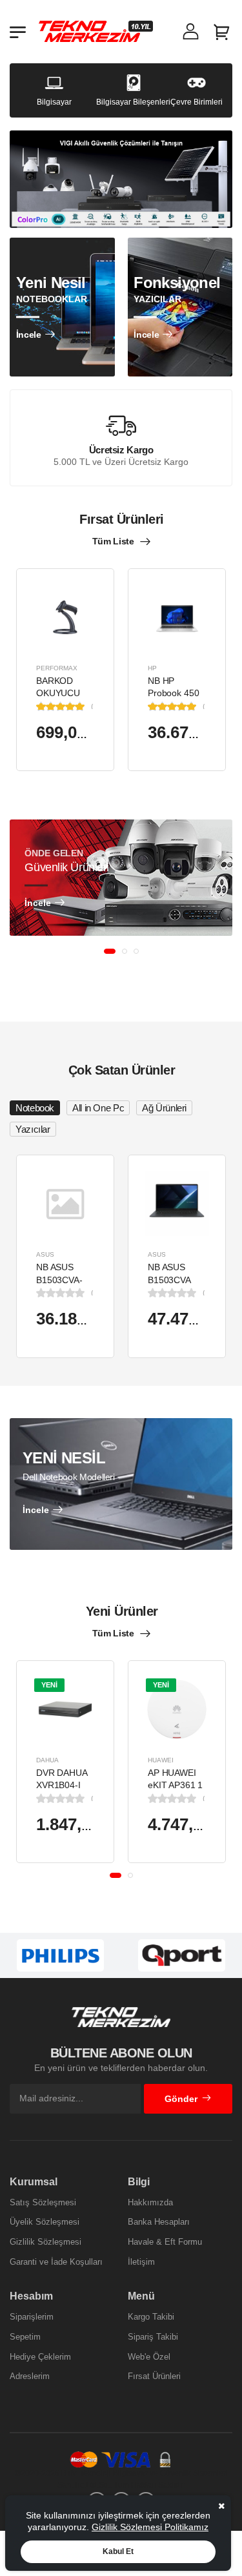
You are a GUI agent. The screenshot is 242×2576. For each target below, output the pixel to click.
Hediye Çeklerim (40, 2357)
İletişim (141, 2262)
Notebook (35, 1108)
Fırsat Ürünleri (154, 2376)
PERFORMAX (57, 667)
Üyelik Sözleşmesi (45, 2222)
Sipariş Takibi (153, 2337)
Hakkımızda (150, 2202)
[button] (110, 951)
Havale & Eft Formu (165, 2242)
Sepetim (25, 2337)
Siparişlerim (32, 2317)
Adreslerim (30, 2376)
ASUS (45, 1254)
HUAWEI (161, 1759)
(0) (93, 1293)
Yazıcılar (33, 1129)
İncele (29, 335)
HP (152, 667)
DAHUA (47, 1759)
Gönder (181, 2099)
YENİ (49, 1684)
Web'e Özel (149, 2357)
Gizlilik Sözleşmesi (45, 2242)
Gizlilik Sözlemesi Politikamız (150, 2527)
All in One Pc (98, 1108)
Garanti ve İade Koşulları (56, 2262)
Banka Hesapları (159, 2222)
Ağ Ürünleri (164, 1108)
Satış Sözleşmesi (43, 2202)
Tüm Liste (113, 541)
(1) (93, 706)
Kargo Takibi (151, 2317)
